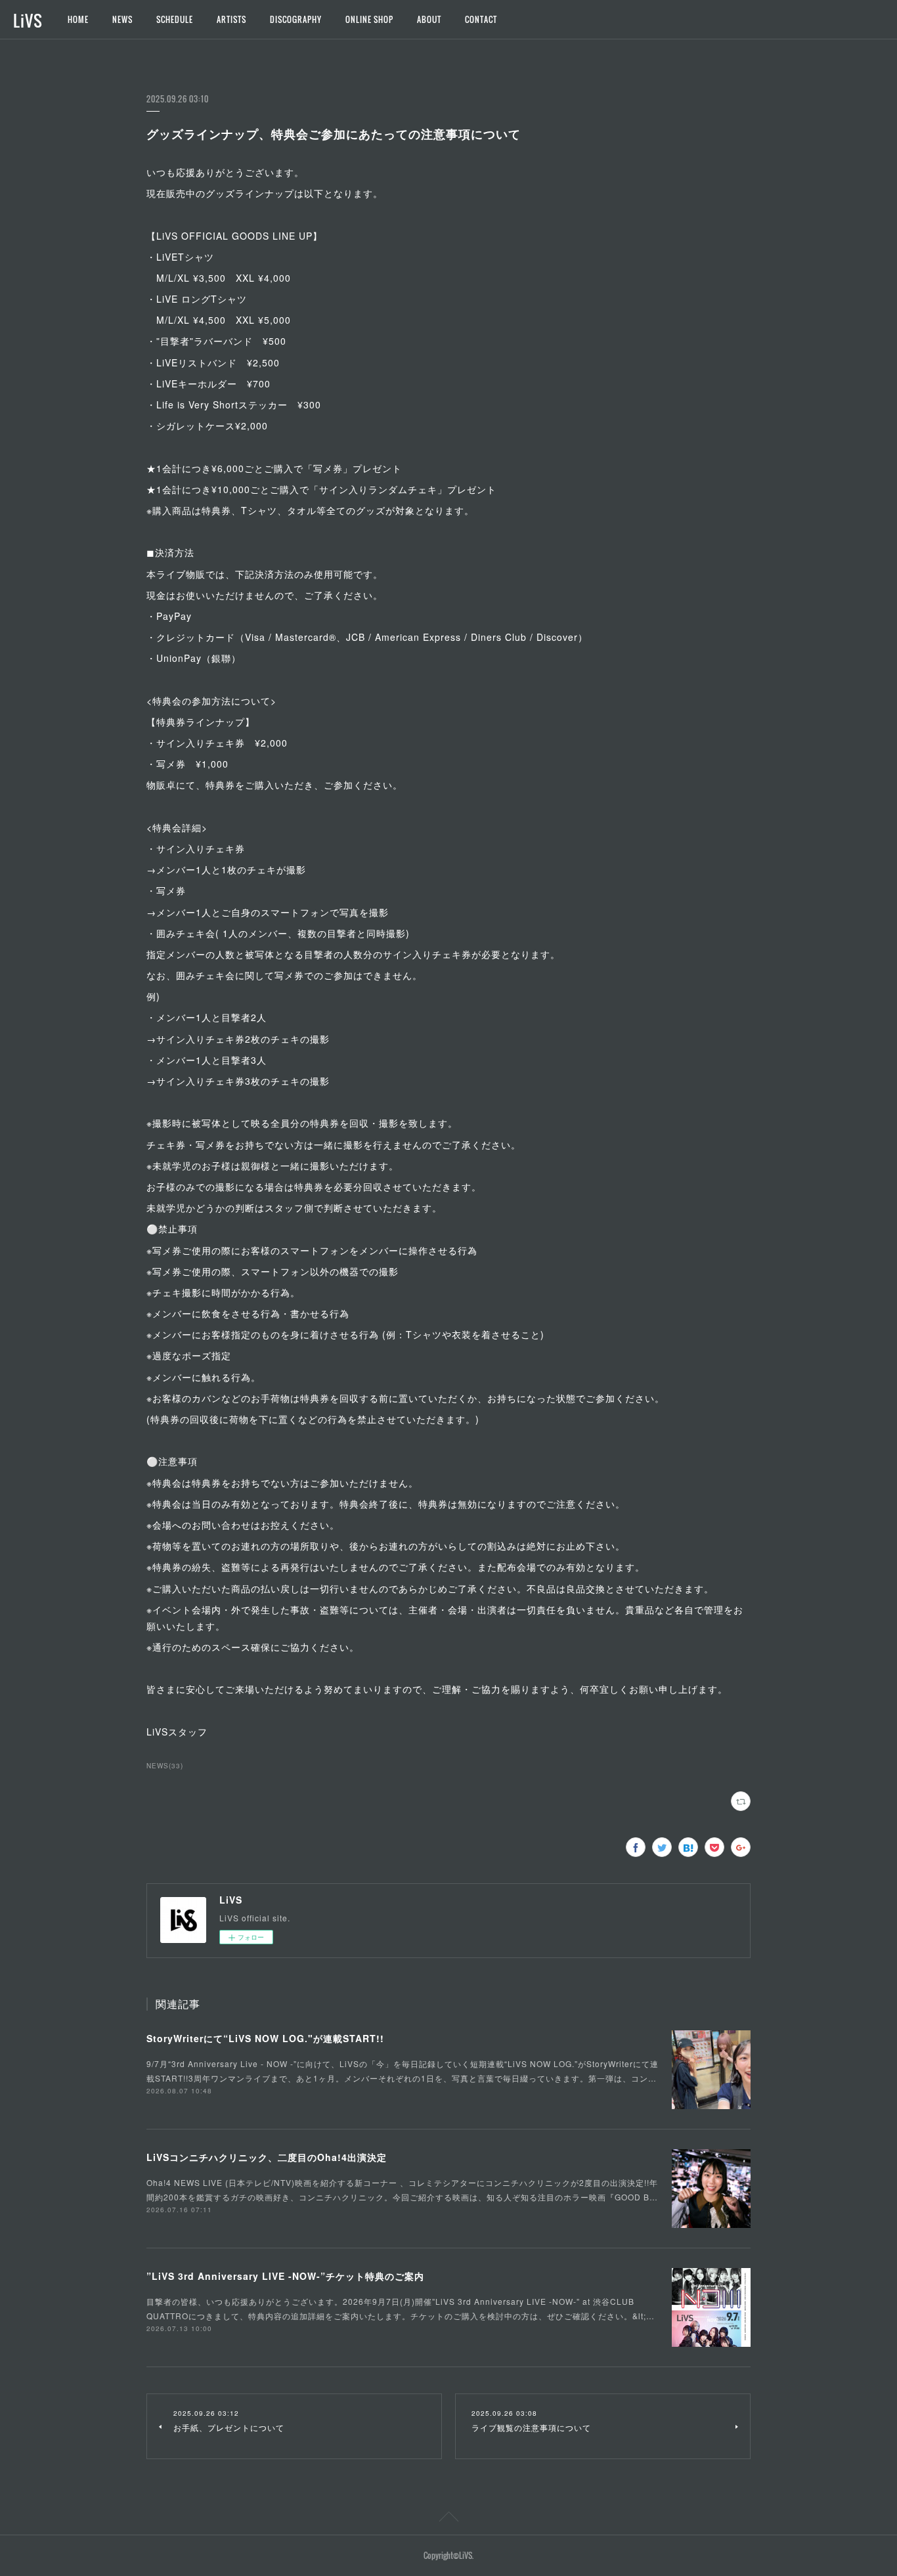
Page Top (448, 2519)
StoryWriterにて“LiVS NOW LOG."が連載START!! (265, 2038)
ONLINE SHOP (369, 19)
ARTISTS (231, 19)
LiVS (28, 20)
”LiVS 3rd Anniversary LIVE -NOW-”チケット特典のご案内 (285, 2276)
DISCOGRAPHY (296, 19)
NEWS (122, 19)
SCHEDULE (175, 19)
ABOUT (429, 19)
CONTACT (481, 19)
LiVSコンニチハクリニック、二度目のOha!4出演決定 (267, 2157)
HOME (78, 19)
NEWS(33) (165, 1766)
